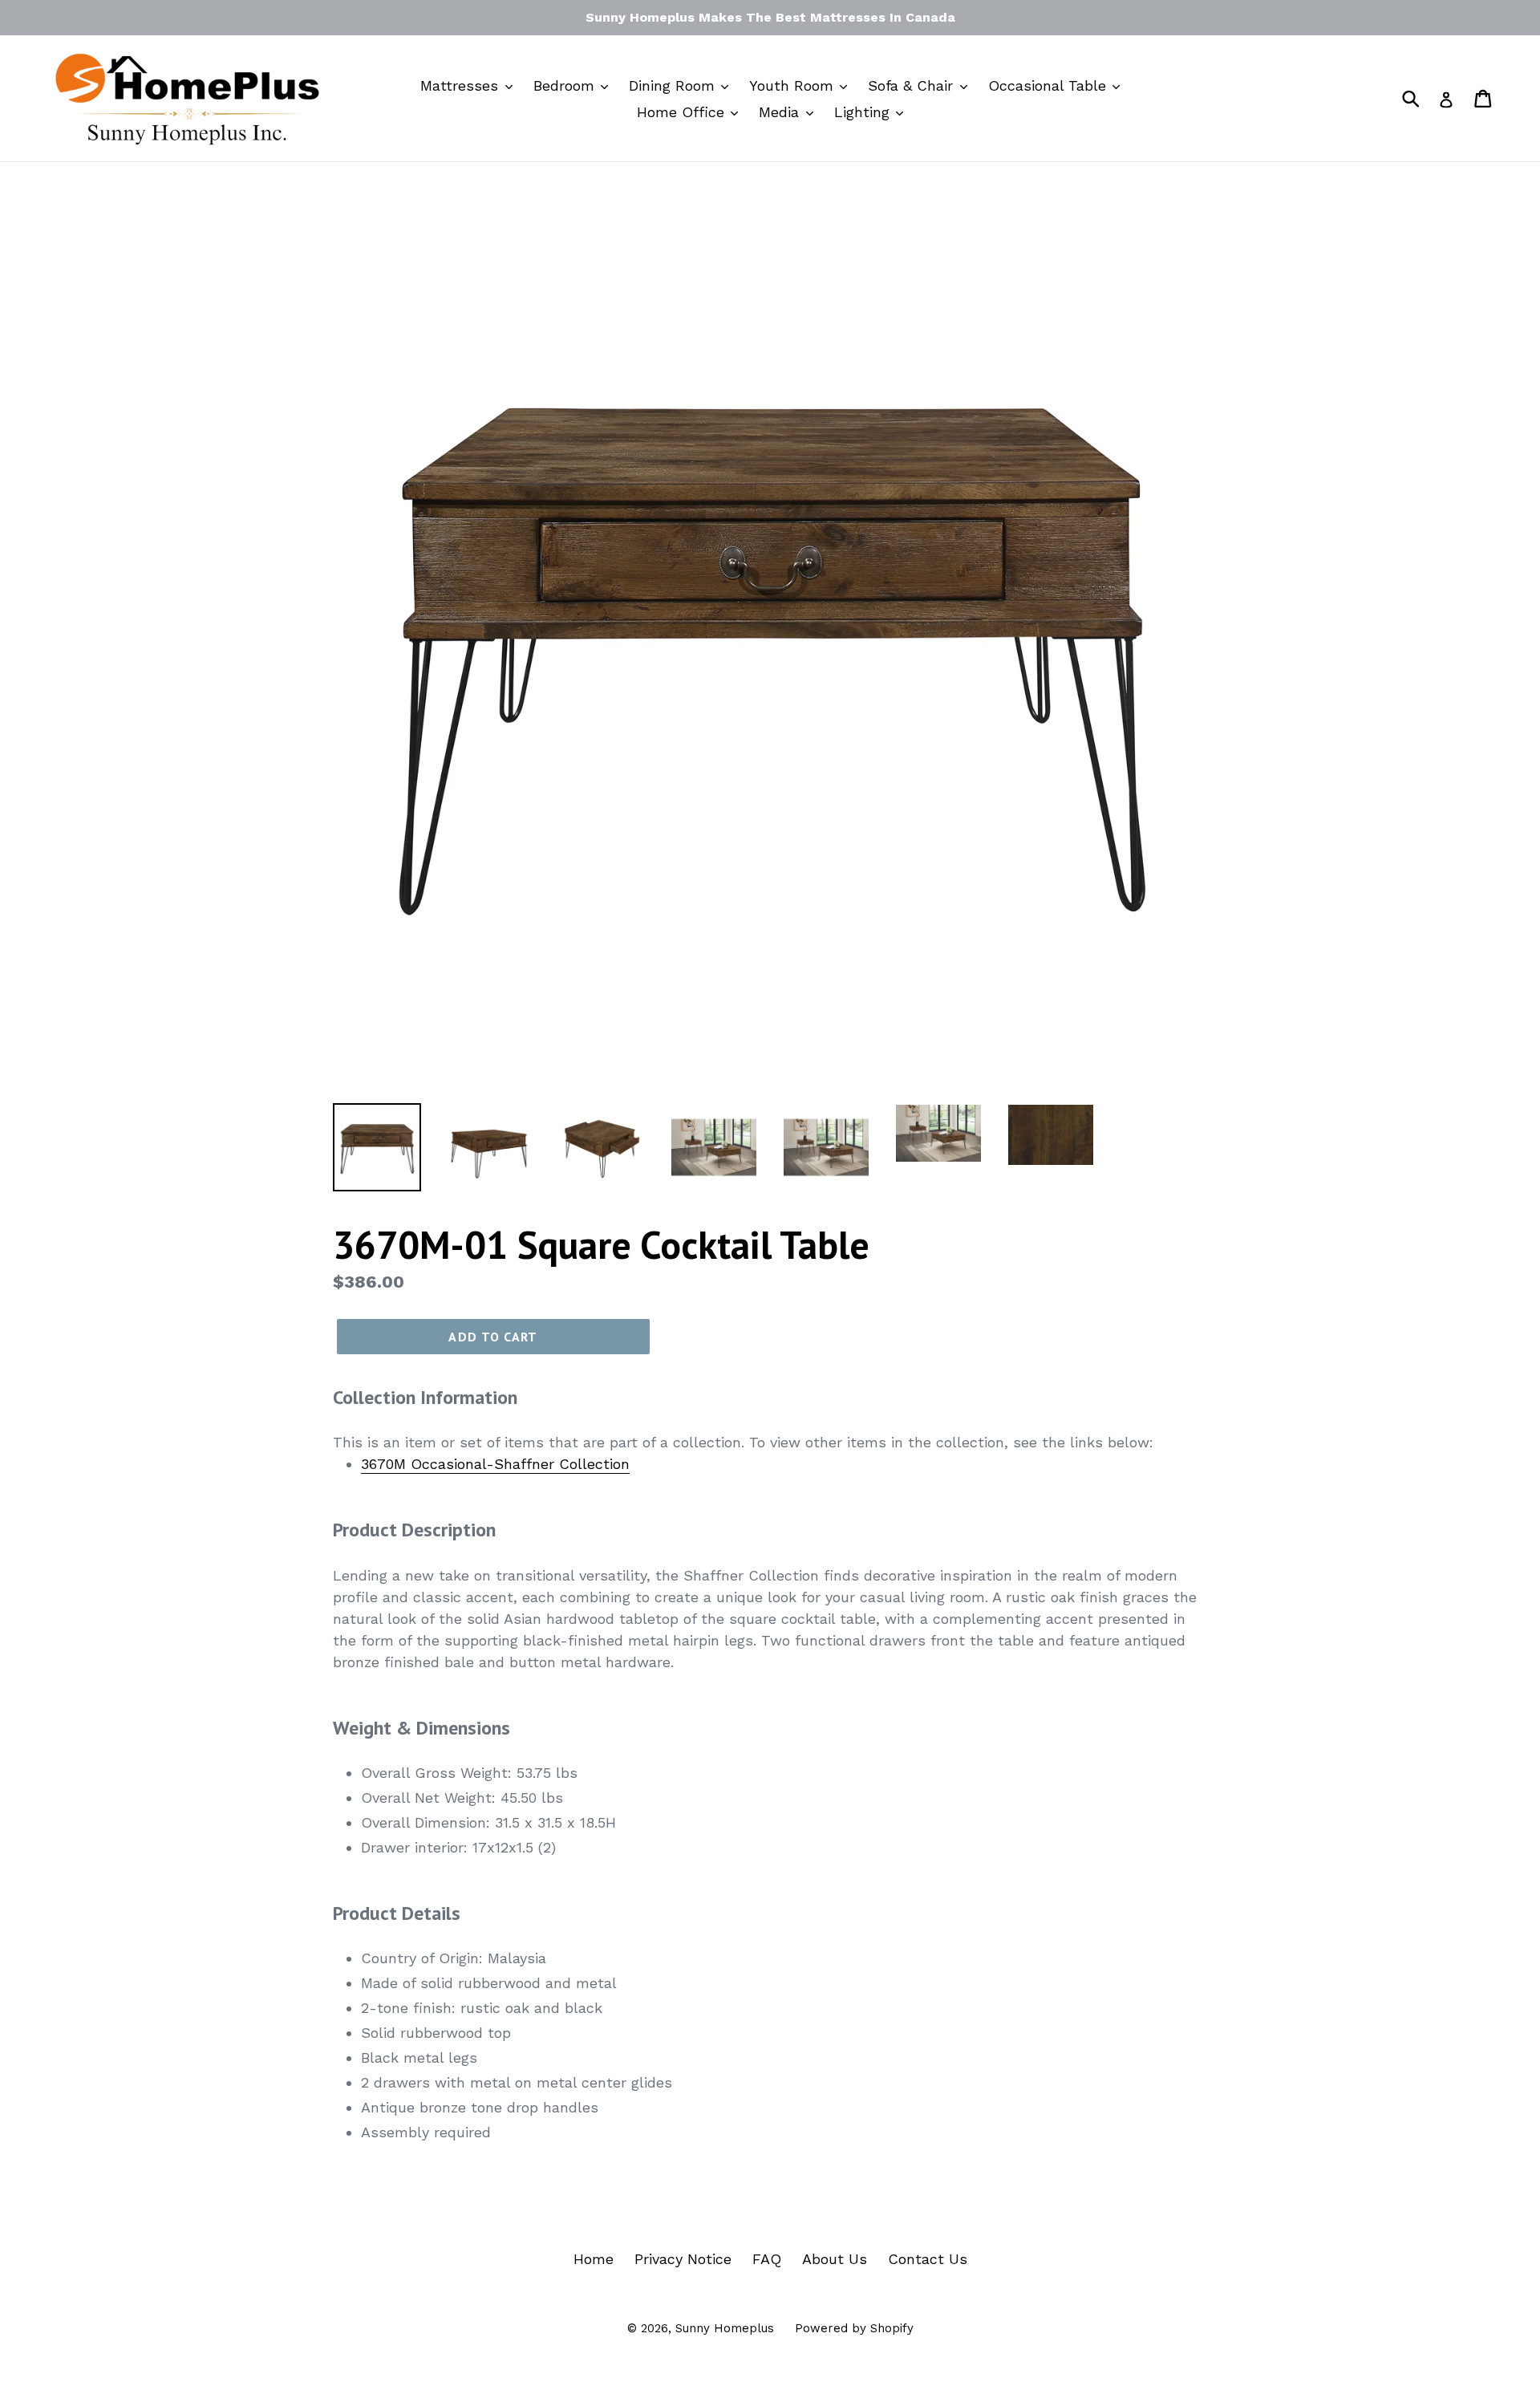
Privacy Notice (683, 2259)
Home (594, 2259)
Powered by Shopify (854, 2328)
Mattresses (462, 85)
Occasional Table (1050, 85)
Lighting (864, 112)
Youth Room (794, 85)
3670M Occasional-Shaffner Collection (495, 1464)
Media (781, 112)
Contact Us (928, 2259)
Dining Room (674, 85)
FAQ (767, 2259)
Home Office (683, 112)
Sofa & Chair (913, 85)
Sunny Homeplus (725, 2328)
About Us (835, 2259)
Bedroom (566, 85)
